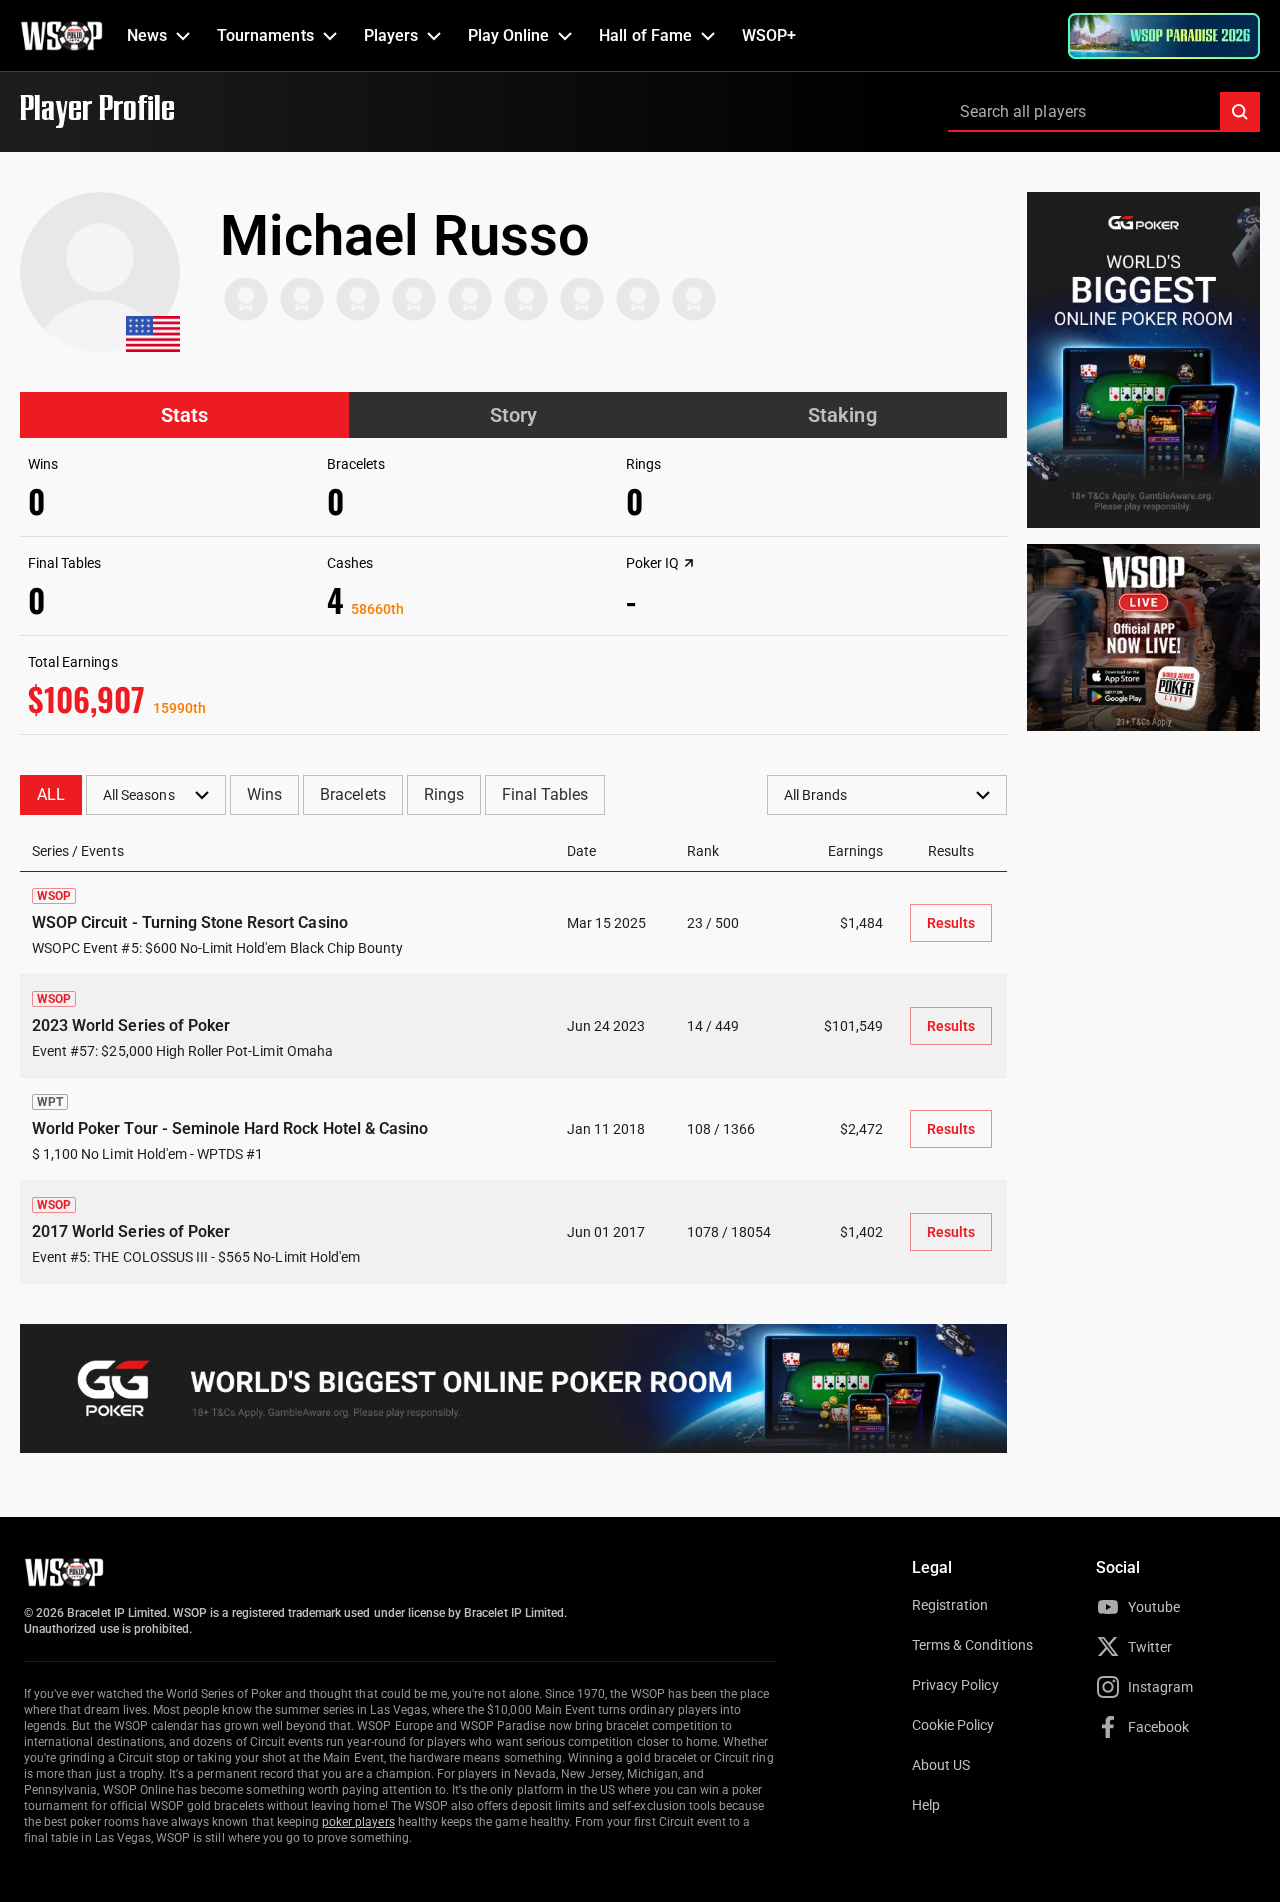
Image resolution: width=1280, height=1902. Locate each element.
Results (951, 923)
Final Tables (545, 794)
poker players (358, 1822)
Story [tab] (513, 415)
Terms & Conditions (972, 1645)
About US (941, 1765)
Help (926, 1805)
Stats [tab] (184, 415)
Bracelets (352, 794)
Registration (950, 1605)
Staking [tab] (842, 415)
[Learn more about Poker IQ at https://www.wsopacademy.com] (689, 563)
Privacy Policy (955, 1685)
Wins (264, 794)
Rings (444, 794)
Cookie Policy (953, 1725)
